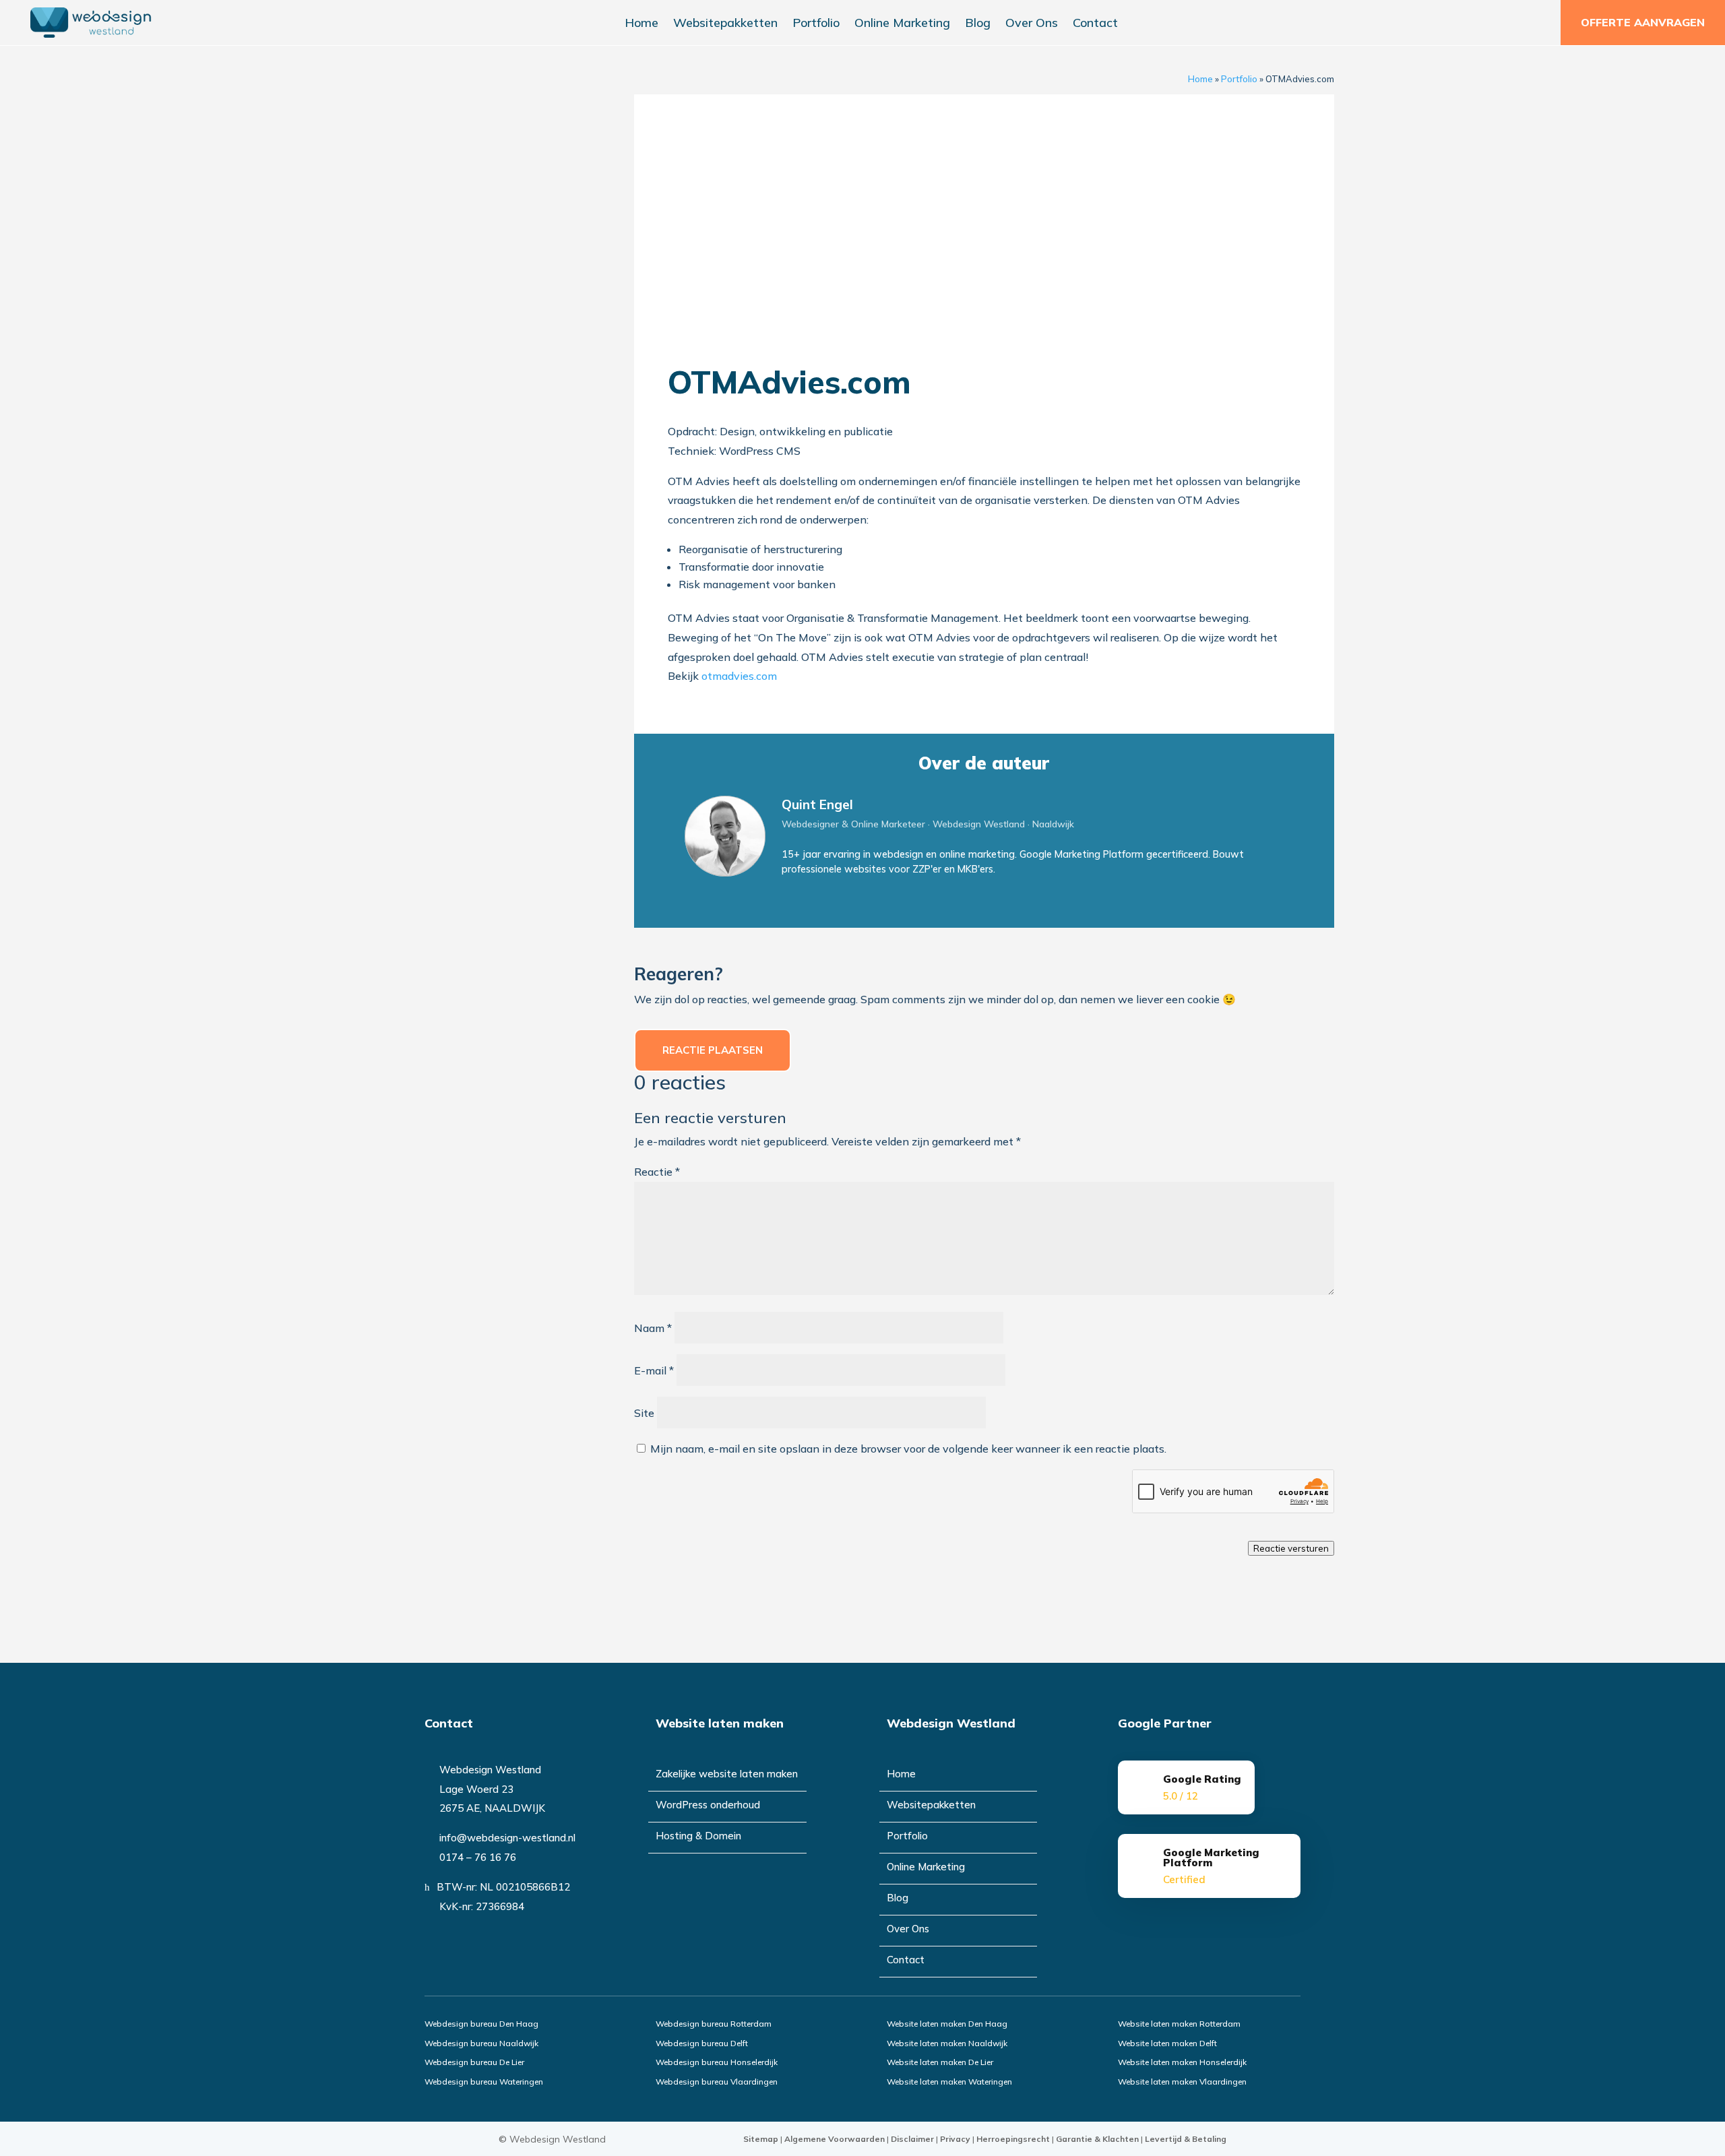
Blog (978, 24)
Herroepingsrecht (1013, 2139)
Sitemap (761, 2139)
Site (644, 1413)
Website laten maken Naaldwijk (947, 2043)
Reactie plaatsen (713, 1050)
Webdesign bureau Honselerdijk (717, 2062)
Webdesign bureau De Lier (474, 2062)
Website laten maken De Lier (940, 2062)
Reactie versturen (1291, 1548)
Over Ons (1032, 24)
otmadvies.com (739, 676)
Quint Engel (817, 804)
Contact (1095, 24)
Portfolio (816, 24)
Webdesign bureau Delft (702, 2043)
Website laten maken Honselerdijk (1182, 2062)
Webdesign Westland (558, 2139)
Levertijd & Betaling (1186, 2139)
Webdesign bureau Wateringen (484, 2082)
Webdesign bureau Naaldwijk (481, 2043)
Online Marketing (902, 24)
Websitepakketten (725, 24)
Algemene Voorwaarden (835, 2139)
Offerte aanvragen (1643, 22)
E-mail (654, 1370)
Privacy (955, 2139)
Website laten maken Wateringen (949, 2082)
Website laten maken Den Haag (947, 2024)
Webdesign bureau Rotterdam (714, 2024)
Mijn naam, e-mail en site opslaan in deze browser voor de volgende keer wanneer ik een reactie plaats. (908, 1449)
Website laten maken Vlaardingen (1182, 2082)
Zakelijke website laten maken (727, 1775)
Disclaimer (912, 2139)
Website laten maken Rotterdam (1179, 2024)
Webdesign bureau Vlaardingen (717, 2082)
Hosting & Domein (698, 1837)
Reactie (657, 1172)
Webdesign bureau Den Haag (481, 2024)
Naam (653, 1328)
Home (641, 24)
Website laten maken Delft (1167, 2043)
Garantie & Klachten (1097, 2139)
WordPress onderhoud (708, 1806)
